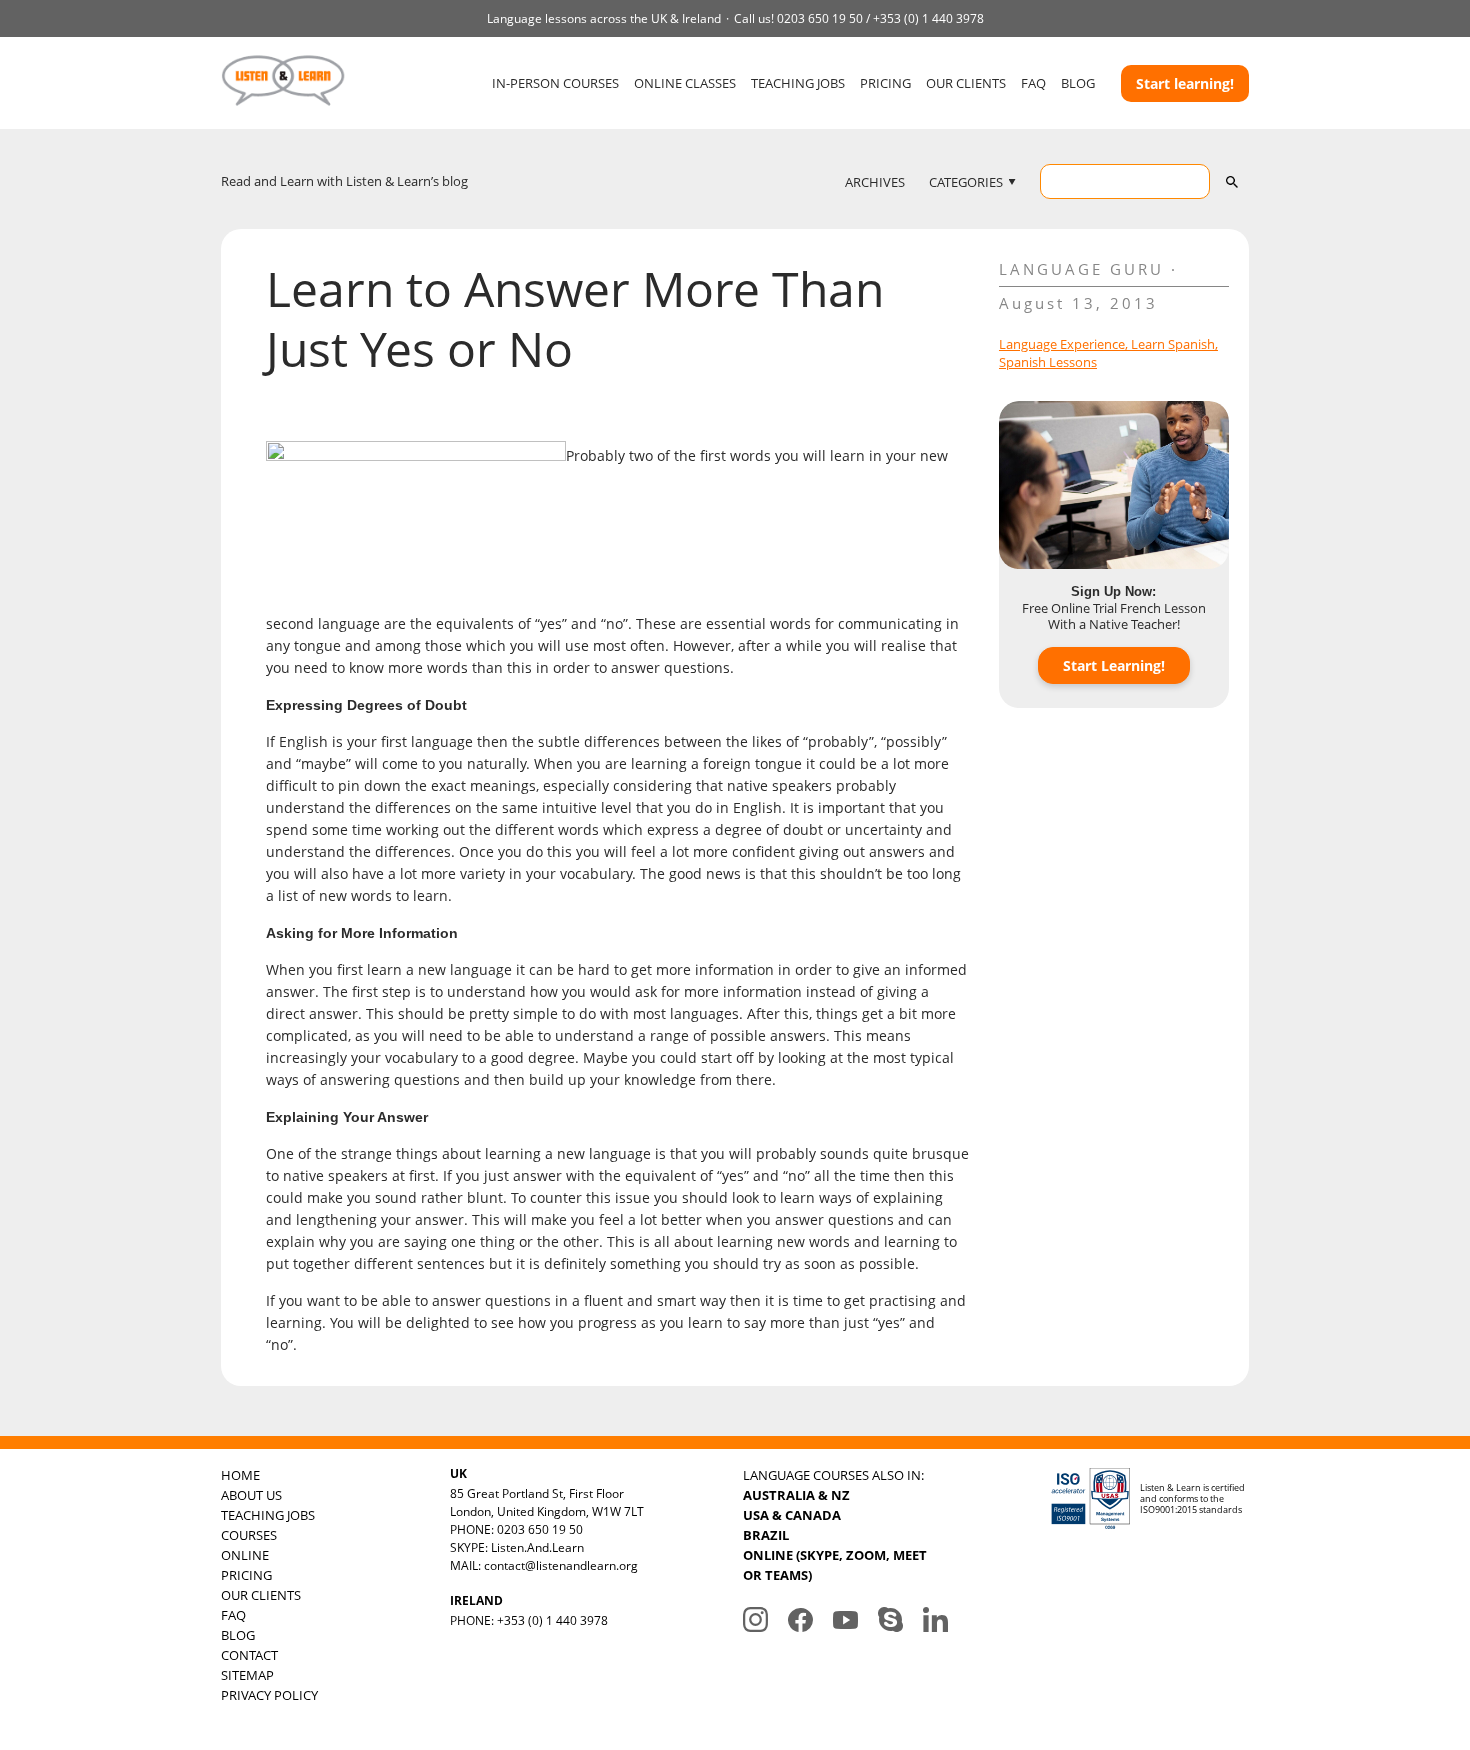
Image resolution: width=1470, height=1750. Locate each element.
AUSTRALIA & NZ (796, 1495)
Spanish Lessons (1048, 362)
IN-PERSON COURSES (555, 83)
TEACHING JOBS (798, 83)
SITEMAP (247, 1675)
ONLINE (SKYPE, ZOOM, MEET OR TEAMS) (835, 1565)
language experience (1062, 344)
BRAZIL (766, 1535)
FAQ (1033, 83)
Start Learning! (1114, 665)
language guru (1081, 269)
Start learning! (1185, 83)
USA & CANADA (792, 1515)
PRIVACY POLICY (269, 1695)
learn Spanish (1173, 344)
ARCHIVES (875, 182)
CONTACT (249, 1655)
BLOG (1078, 83)
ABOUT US (251, 1495)
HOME (240, 1475)
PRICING (885, 83)
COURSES (249, 1535)
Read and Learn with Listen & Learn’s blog (344, 181)
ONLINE (245, 1555)
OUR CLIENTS (966, 83)
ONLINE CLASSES (685, 83)
